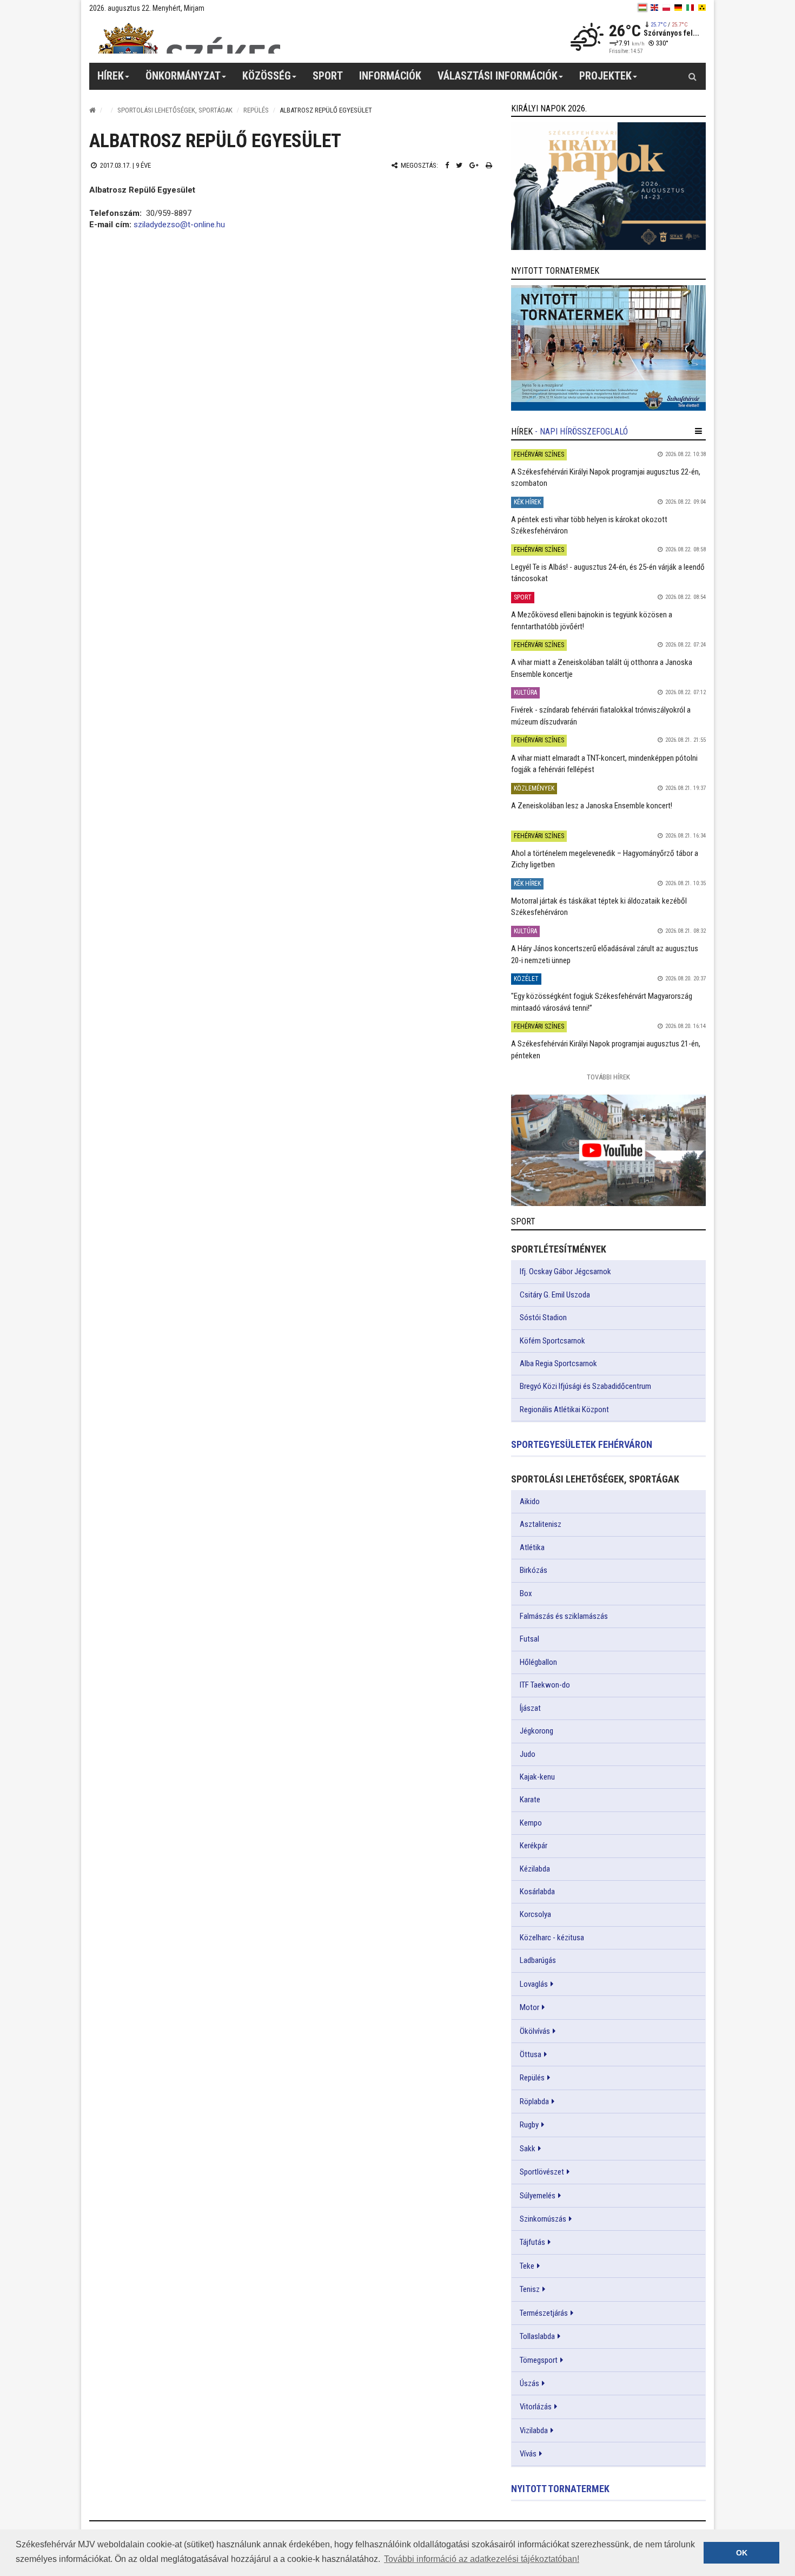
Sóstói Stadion (543, 1317)
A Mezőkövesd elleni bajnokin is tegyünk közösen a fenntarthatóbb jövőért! (592, 620)
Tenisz (530, 2289)
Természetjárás (544, 2313)
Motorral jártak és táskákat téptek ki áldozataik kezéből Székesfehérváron (599, 907)
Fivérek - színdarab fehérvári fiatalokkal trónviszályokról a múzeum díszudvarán (601, 716)
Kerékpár (534, 1846)
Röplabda (534, 2101)
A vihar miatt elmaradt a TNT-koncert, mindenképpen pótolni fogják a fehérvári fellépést (604, 764)
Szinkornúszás (543, 2219)
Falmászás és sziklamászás (564, 1616)
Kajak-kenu (537, 1777)
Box (526, 1593)
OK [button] (742, 2553)
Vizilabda (534, 2430)
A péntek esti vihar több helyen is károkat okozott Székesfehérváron (589, 525)
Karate (530, 1800)
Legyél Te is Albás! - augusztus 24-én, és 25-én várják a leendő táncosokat (608, 573)
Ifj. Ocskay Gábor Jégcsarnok (565, 1271)
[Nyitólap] (92, 110)
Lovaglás (534, 1984)
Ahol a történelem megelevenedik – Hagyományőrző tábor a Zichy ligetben (605, 859)
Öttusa (531, 2054)
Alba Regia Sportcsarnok (558, 1363)
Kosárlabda (537, 1892)
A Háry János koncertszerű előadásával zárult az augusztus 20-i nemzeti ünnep (605, 954)
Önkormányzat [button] (183, 76)
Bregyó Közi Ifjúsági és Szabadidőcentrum (585, 1386)
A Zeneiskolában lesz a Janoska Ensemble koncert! (592, 806)
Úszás (529, 2383)
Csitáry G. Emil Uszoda (555, 1295)
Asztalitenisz (541, 1524)
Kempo (531, 1823)
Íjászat (530, 1708)
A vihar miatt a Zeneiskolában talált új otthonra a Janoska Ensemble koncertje (602, 668)
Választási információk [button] (498, 76)
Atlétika (532, 1547)
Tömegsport (539, 2360)
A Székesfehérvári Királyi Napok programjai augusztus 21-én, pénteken (606, 1049)
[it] (690, 8)
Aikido (530, 1501)
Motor (529, 2007)
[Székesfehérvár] (189, 38)
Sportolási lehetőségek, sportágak (175, 110)
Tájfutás (532, 2242)
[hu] (642, 8)
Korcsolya (535, 1914)
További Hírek (608, 1077)
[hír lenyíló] (698, 431)
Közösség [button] (267, 76)
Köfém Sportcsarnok (552, 1341)
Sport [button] (328, 76)
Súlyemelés (538, 2196)
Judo (528, 1754)
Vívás (528, 2454)
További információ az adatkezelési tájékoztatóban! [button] (482, 2559)
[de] (678, 8)
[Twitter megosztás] (459, 165)
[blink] (702, 8)
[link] (608, 186)
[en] (654, 8)
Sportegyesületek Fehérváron (582, 1444)
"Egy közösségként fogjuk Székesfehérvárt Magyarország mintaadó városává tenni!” (602, 1002)
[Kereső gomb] (692, 76)
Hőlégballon (538, 1662)
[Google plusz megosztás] (474, 165)
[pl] (666, 8)
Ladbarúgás (538, 1960)
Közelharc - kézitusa (552, 1938)
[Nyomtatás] (489, 165)
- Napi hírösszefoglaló (581, 431)
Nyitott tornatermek (560, 2489)
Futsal (529, 1639)
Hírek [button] (111, 76)
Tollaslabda (537, 2336)
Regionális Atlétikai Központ (564, 1409)
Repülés (256, 110)
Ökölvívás (535, 2031)
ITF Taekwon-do (545, 1685)
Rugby (529, 2125)
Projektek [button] (605, 76)
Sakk (528, 2149)
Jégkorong (536, 1731)
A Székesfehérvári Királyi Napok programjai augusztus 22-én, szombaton (606, 477)
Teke (527, 2266)
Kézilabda (535, 1869)
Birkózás (534, 1570)
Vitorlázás (536, 2407)
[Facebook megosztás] (447, 165)
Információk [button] (390, 76)
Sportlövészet (542, 2172)
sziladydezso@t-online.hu (179, 225)
